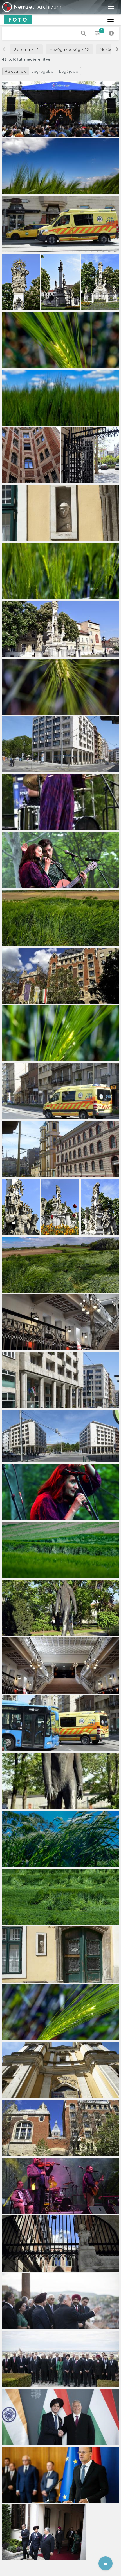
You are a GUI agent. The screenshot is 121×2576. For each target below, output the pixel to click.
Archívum (38, 7)
